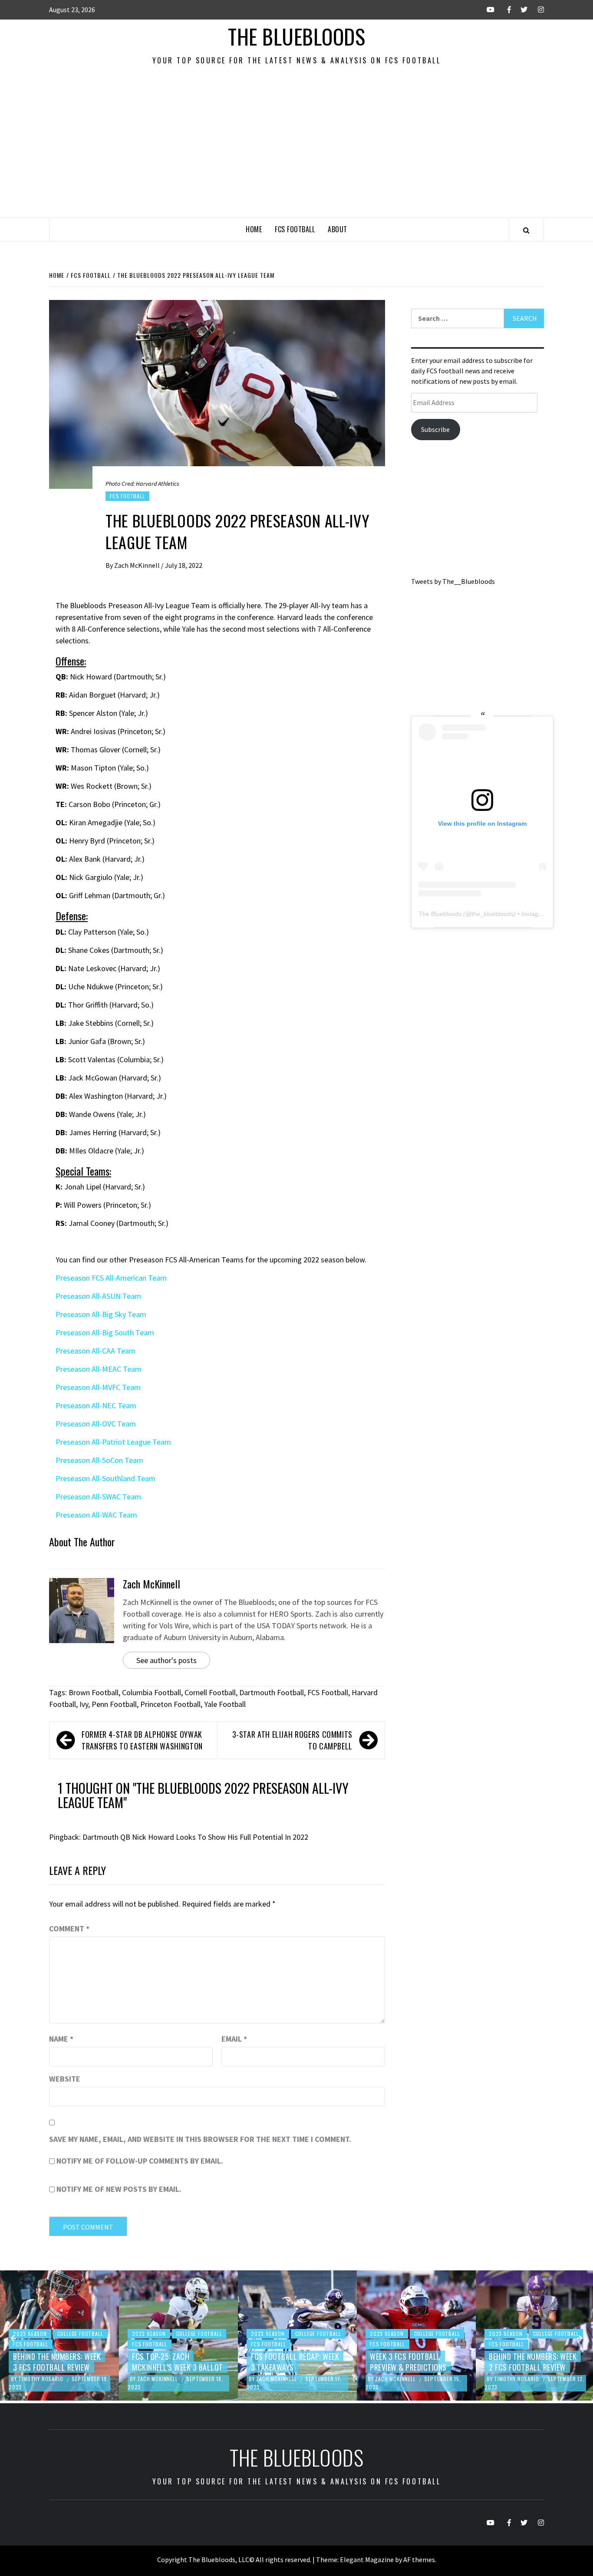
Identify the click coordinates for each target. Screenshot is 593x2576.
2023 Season (30, 2334)
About (338, 229)
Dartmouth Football (272, 1692)
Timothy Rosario (398, 2379)
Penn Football (114, 1704)
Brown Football (94, 1692)
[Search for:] (458, 318)
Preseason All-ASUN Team (98, 1296)
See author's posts (166, 1660)
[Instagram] (536, 10)
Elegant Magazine (367, 2560)
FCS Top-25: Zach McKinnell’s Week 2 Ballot (534, 2362)
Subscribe (435, 429)
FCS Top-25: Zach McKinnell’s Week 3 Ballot (59, 2362)
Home (254, 229)
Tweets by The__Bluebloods (453, 581)
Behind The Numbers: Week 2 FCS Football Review (414, 2362)
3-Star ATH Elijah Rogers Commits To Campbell (292, 1740)
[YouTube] (487, 10)
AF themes (419, 2560)
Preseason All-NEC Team (96, 1405)
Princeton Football (170, 1704)
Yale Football (225, 1704)
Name (61, 2039)
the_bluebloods (493, 914)
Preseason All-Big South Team (105, 1332)
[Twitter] (520, 10)
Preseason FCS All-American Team (111, 1278)
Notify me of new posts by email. (119, 2189)
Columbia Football (152, 1692)
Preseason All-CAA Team (96, 1351)
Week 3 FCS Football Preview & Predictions (289, 2362)
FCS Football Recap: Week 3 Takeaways (176, 2362)
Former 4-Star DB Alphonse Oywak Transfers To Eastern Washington (142, 1740)
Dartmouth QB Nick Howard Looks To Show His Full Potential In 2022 (195, 1837)
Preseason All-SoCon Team (99, 1460)
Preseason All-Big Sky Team (101, 1314)
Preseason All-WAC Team (96, 1515)
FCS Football (295, 229)
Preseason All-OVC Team (96, 1424)
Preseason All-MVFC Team (98, 1387)
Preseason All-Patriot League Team (113, 1442)
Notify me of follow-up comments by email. (140, 2161)
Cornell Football (210, 1692)
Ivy (84, 1704)
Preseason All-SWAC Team (98, 1497)
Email (234, 2039)
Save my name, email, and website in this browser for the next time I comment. (200, 2139)
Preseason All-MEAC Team (99, 1369)
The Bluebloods (296, 36)
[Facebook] (503, 10)
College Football (80, 2334)
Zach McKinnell (138, 565)
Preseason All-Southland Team (105, 1478)
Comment (69, 1929)
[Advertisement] (296, 152)
